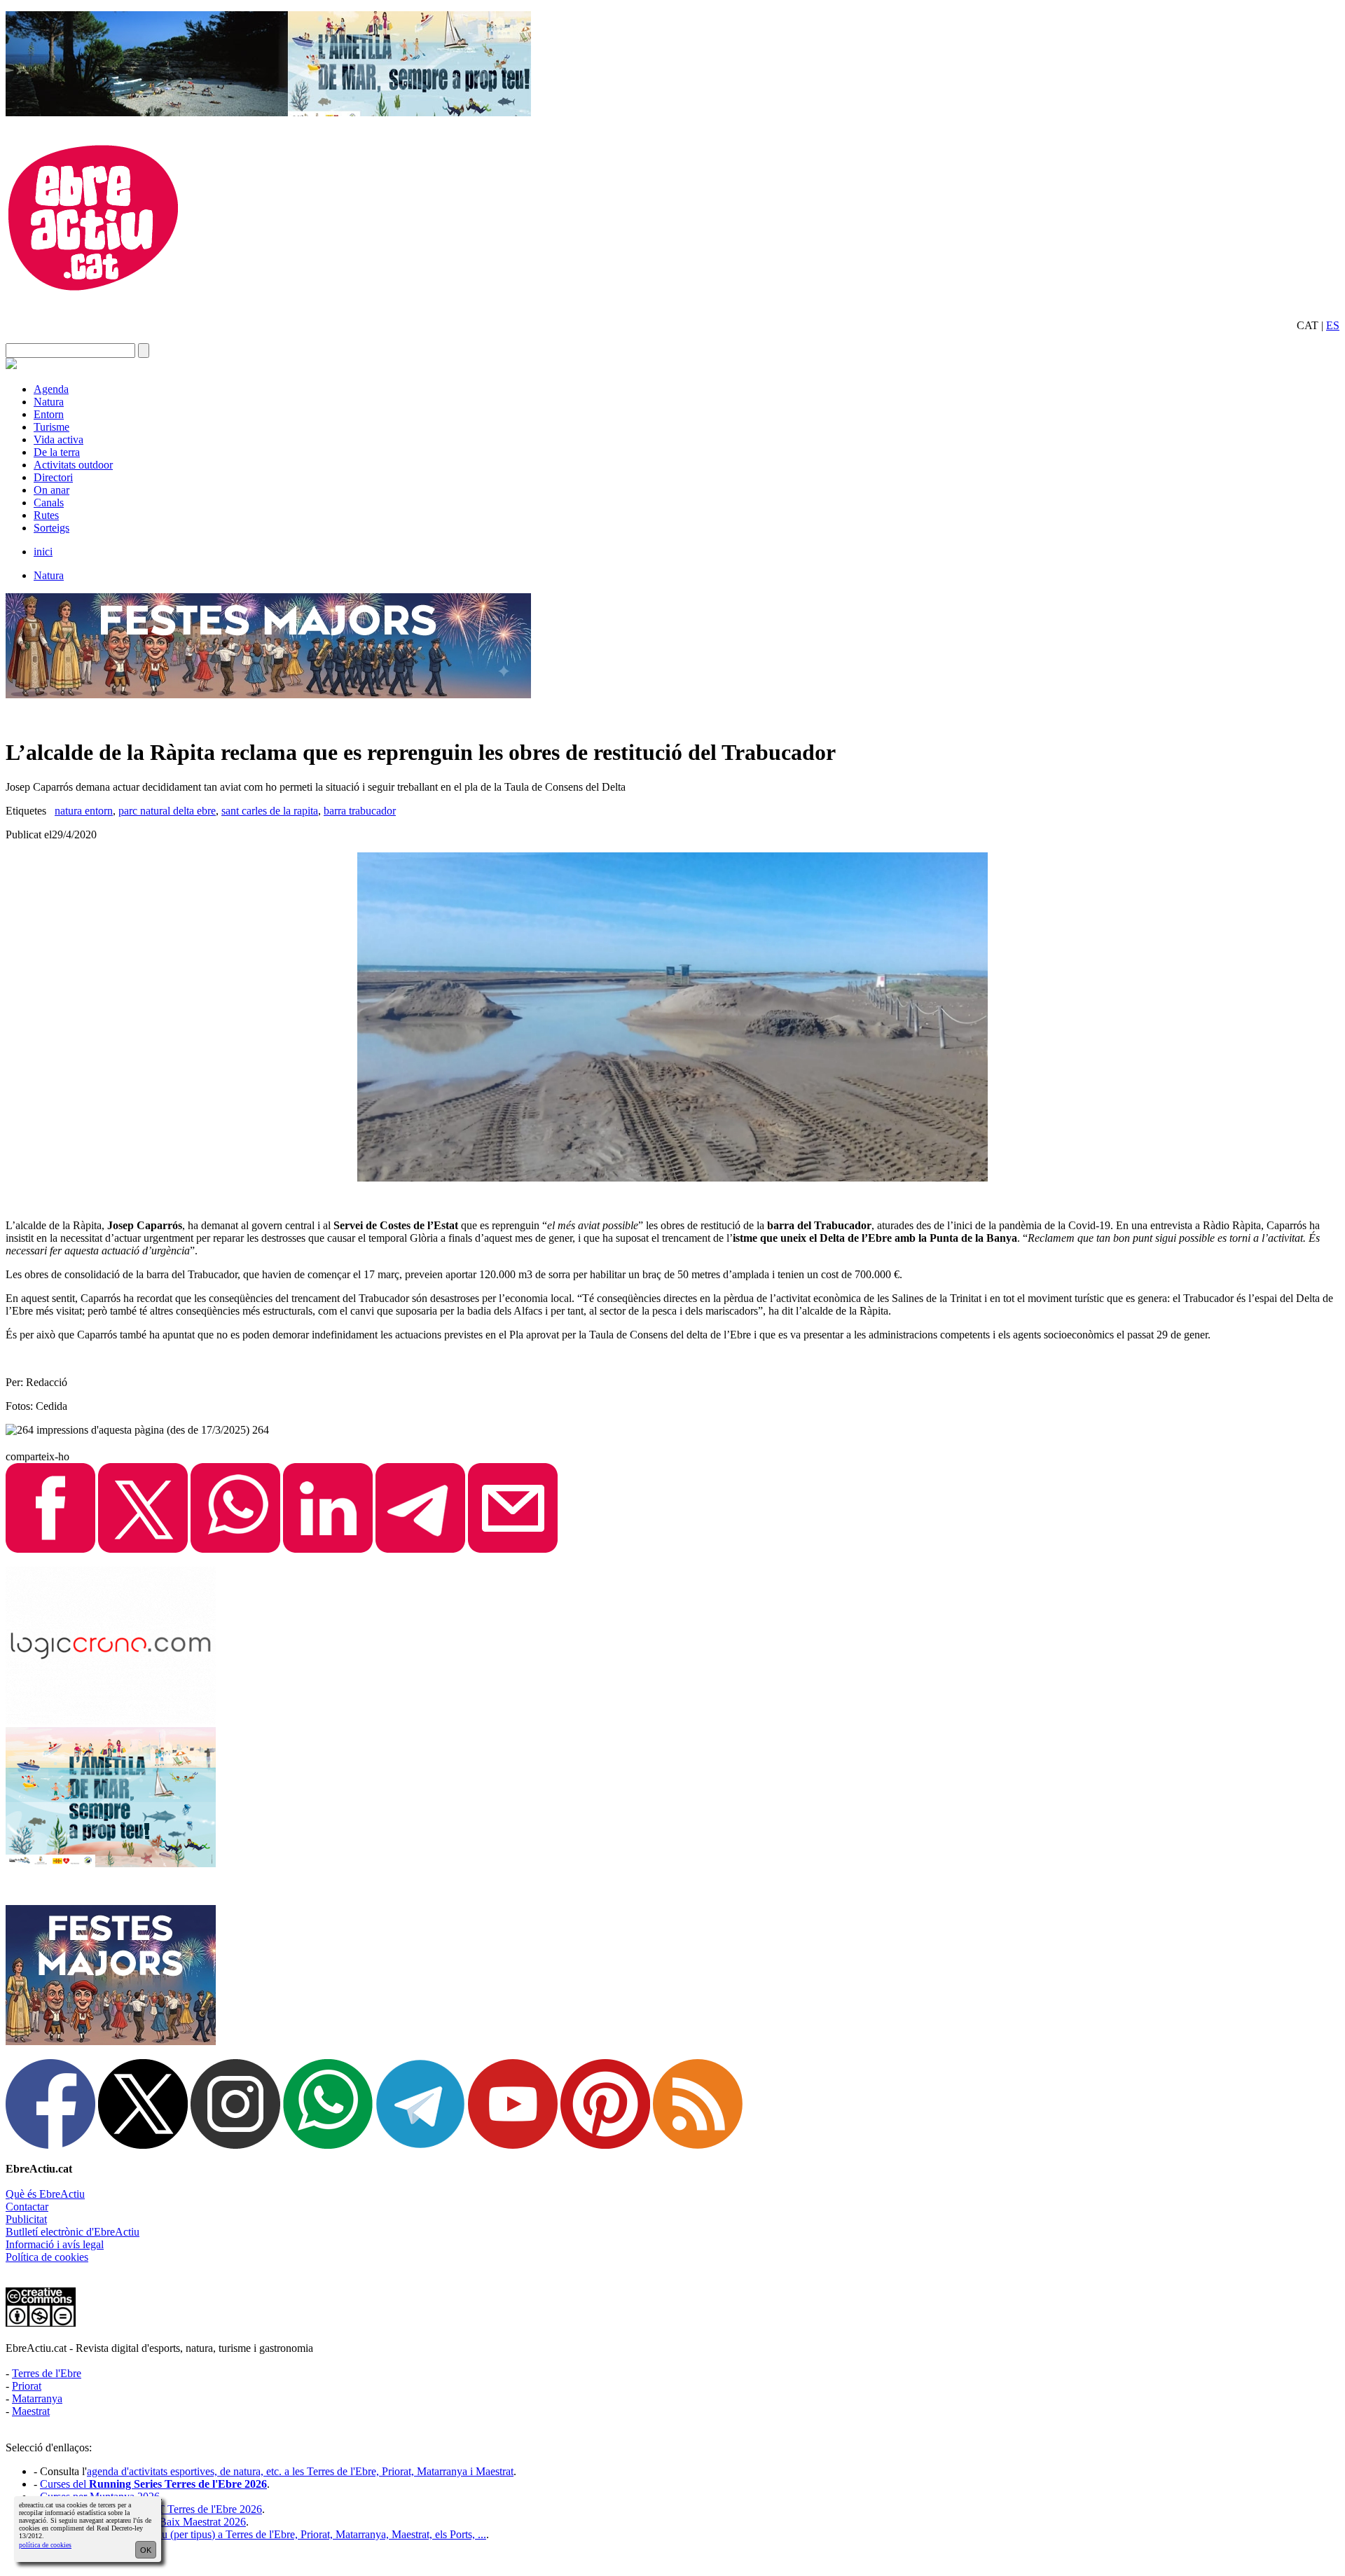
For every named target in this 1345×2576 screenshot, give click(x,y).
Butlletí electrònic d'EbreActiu (73, 2232)
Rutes (46, 515)
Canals (49, 503)
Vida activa (58, 439)
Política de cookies (47, 2257)
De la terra (57, 452)
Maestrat (31, 2411)
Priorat (27, 2386)
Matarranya (37, 2398)
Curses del (153, 2484)
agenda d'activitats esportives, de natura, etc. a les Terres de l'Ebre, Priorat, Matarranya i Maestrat (300, 2471)
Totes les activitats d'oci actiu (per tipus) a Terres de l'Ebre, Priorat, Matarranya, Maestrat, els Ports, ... (263, 2534)
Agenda (51, 389)
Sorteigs (51, 528)
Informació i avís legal (55, 2244)
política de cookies (45, 2545)
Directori (53, 477)
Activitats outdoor (73, 465)
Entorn (49, 414)
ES (1333, 325)
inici (43, 552)
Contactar (27, 2207)
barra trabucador (360, 811)
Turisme (51, 427)
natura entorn (84, 811)
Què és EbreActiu (45, 2194)
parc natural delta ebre (167, 811)
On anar (51, 490)
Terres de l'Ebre (47, 2373)
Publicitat (26, 2219)
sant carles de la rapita (270, 811)
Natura (49, 402)
